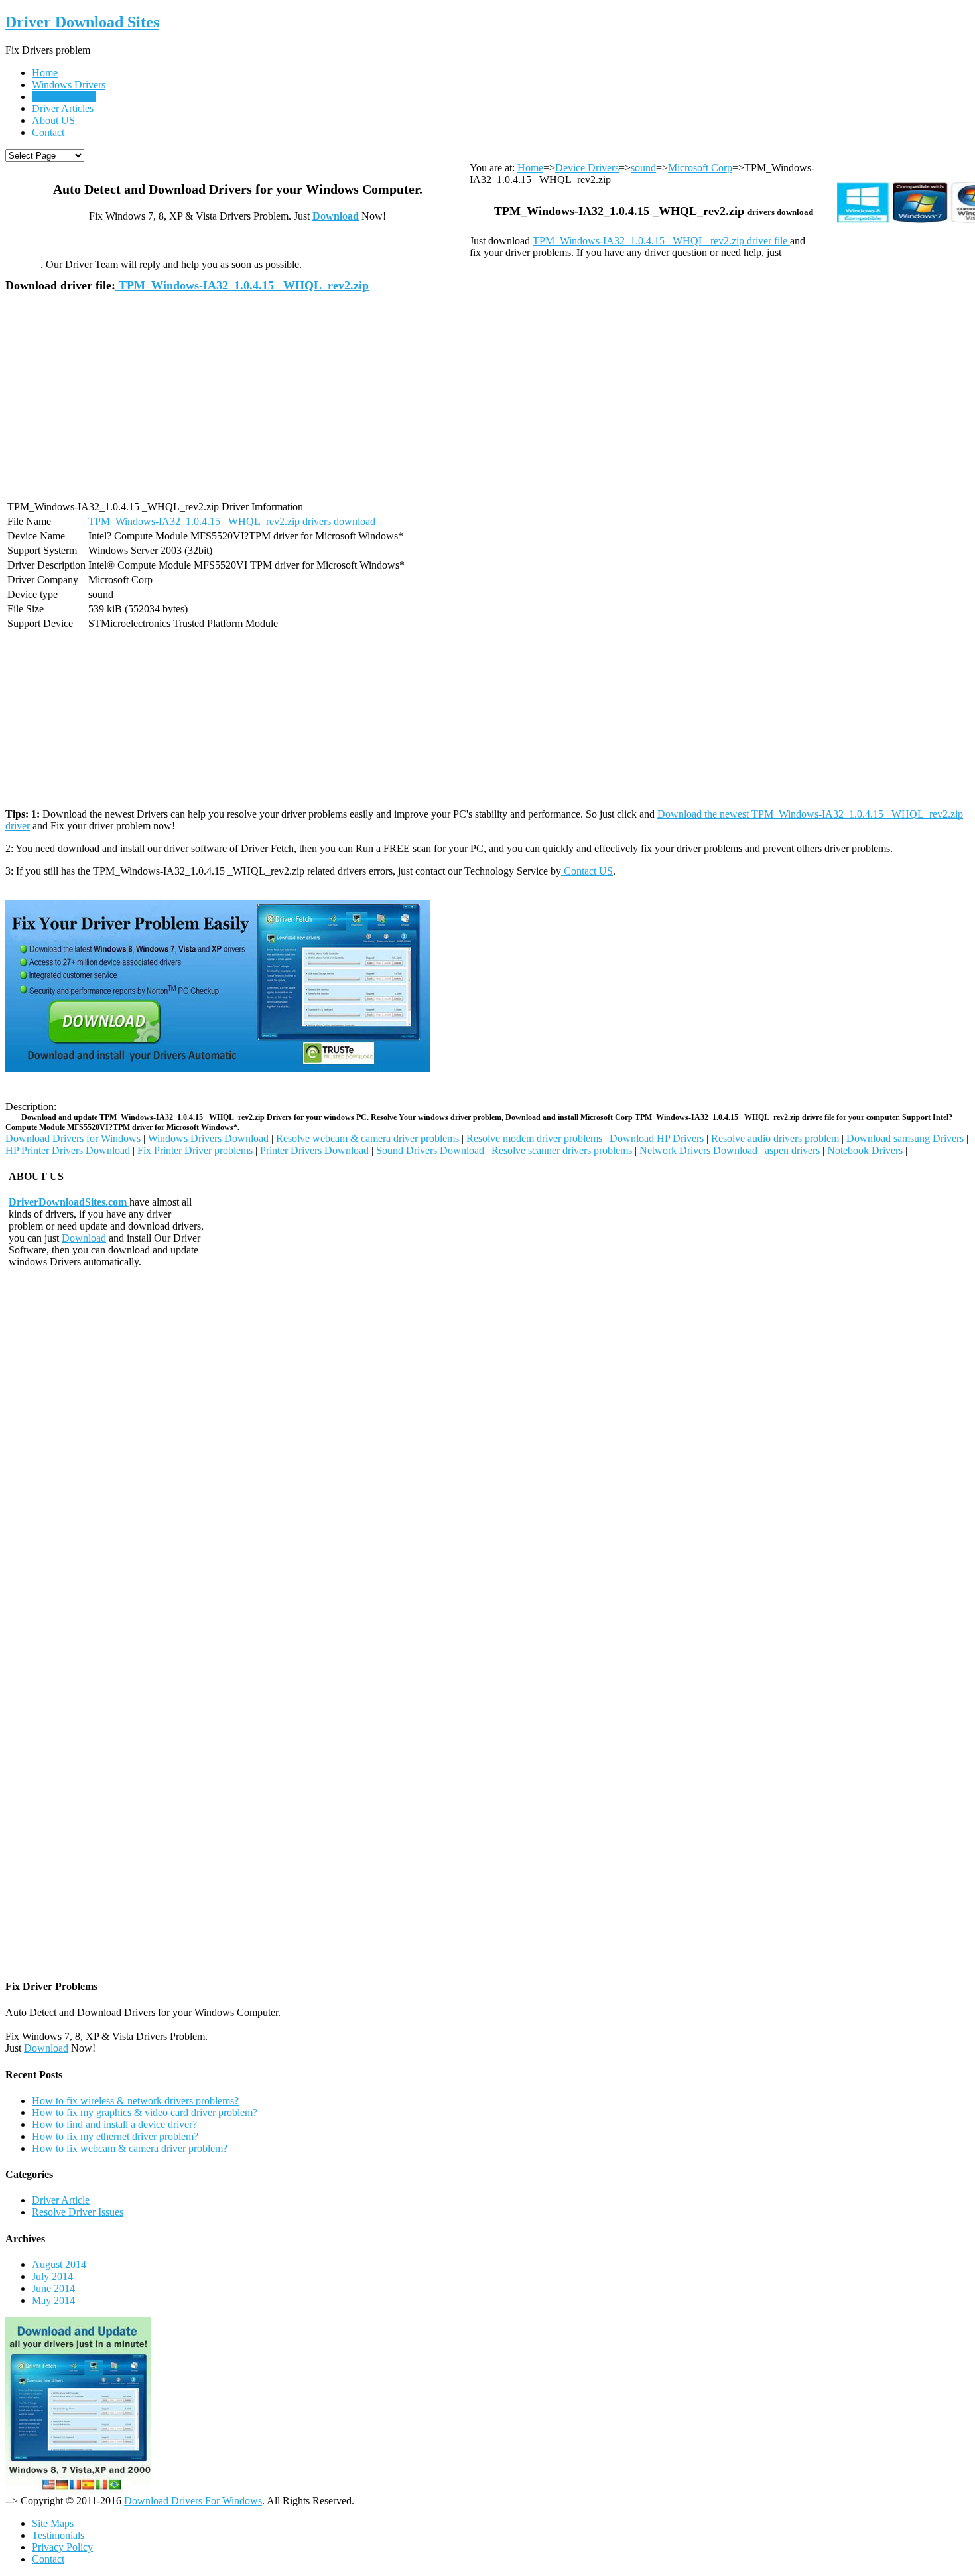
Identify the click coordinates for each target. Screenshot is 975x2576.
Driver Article (61, 2200)
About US (53, 120)
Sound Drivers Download (430, 1150)
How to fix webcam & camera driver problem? (130, 2148)
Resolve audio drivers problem (775, 1138)
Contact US (587, 871)
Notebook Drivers (865, 1150)
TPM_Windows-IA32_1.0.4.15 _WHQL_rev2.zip (242, 285)
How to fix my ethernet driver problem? (115, 2136)
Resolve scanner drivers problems (562, 1150)
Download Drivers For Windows (193, 2501)
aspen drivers (792, 1150)
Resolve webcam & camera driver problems (367, 1138)
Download (336, 216)
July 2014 (52, 2276)
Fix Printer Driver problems (195, 1150)
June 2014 (53, 2288)
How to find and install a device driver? (114, 2124)
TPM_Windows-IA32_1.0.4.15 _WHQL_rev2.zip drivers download (232, 521)
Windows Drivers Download (208, 1138)
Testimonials (58, 2535)
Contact (48, 132)
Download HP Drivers (657, 1138)
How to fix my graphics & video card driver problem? (145, 2112)
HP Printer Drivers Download (68, 1150)
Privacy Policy (62, 2547)
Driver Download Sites (82, 22)
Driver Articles (63, 108)
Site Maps (53, 2523)
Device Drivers (64, 97)
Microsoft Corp (700, 168)
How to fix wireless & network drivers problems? (135, 2101)
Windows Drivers (69, 85)
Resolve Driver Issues (78, 2212)
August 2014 (59, 2264)
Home (45, 73)
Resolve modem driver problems (534, 1138)
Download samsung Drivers (905, 1138)
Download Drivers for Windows (73, 1138)
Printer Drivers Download (314, 1150)
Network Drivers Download (698, 1150)
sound (643, 168)
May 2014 (53, 2300)
